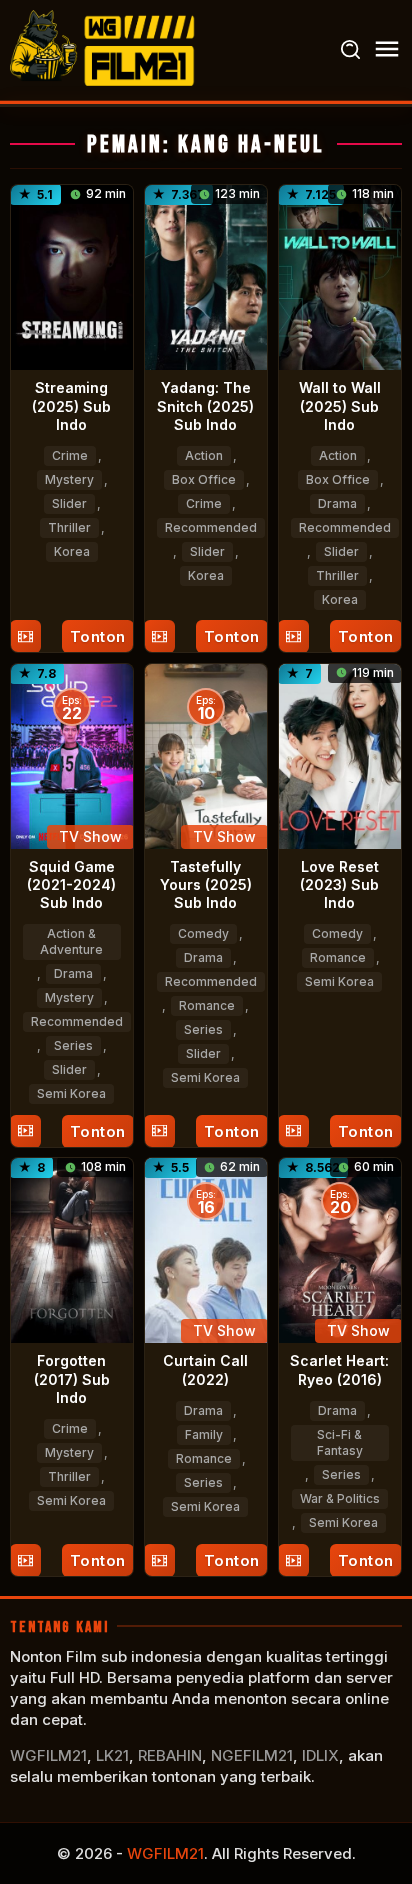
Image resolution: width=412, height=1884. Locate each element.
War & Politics (340, 1498)
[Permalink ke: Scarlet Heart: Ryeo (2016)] (340, 1249)
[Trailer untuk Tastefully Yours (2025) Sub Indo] (159, 1131)
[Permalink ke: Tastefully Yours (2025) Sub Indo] (206, 754)
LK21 (112, 1755)
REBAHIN (170, 1755)
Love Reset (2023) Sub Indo (339, 884)
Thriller (69, 527)
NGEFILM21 (252, 1755)
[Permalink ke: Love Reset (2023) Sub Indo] (340, 754)
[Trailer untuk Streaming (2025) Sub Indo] (25, 636)
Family (204, 1434)
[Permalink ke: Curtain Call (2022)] (206, 1249)
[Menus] (387, 49)
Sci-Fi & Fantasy (340, 1442)
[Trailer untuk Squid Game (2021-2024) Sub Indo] (25, 1131)
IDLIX (320, 1755)
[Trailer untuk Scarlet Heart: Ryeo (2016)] (293, 1560)
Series (73, 1045)
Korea (72, 551)
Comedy (203, 933)
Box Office (204, 479)
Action (204, 455)
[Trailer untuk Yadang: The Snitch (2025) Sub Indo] (159, 636)
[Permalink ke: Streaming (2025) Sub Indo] (72, 275)
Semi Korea (71, 1093)
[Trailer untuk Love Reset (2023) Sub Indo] (293, 1131)
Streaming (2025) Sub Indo (71, 405)
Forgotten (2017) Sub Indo (72, 1378)
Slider (69, 503)
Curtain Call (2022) (205, 1369)
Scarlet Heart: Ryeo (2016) (339, 1369)
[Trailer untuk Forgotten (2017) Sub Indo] (25, 1560)
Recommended (211, 527)
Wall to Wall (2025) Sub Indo (340, 405)
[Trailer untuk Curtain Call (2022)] (159, 1560)
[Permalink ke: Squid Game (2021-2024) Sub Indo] (72, 754)
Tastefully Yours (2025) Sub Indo (206, 884)
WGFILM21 (48, 1755)
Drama (337, 503)
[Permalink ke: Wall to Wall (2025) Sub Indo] (340, 275)
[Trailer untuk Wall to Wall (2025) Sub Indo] (293, 636)
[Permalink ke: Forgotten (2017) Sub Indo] (72, 1249)
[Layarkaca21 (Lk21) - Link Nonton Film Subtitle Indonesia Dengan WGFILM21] (105, 48)
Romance (207, 1005)
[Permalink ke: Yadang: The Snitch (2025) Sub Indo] (206, 275)
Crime (70, 455)
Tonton (98, 636)
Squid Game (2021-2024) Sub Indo (71, 884)
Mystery (69, 479)
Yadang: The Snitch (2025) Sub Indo (205, 405)
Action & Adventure (71, 941)
